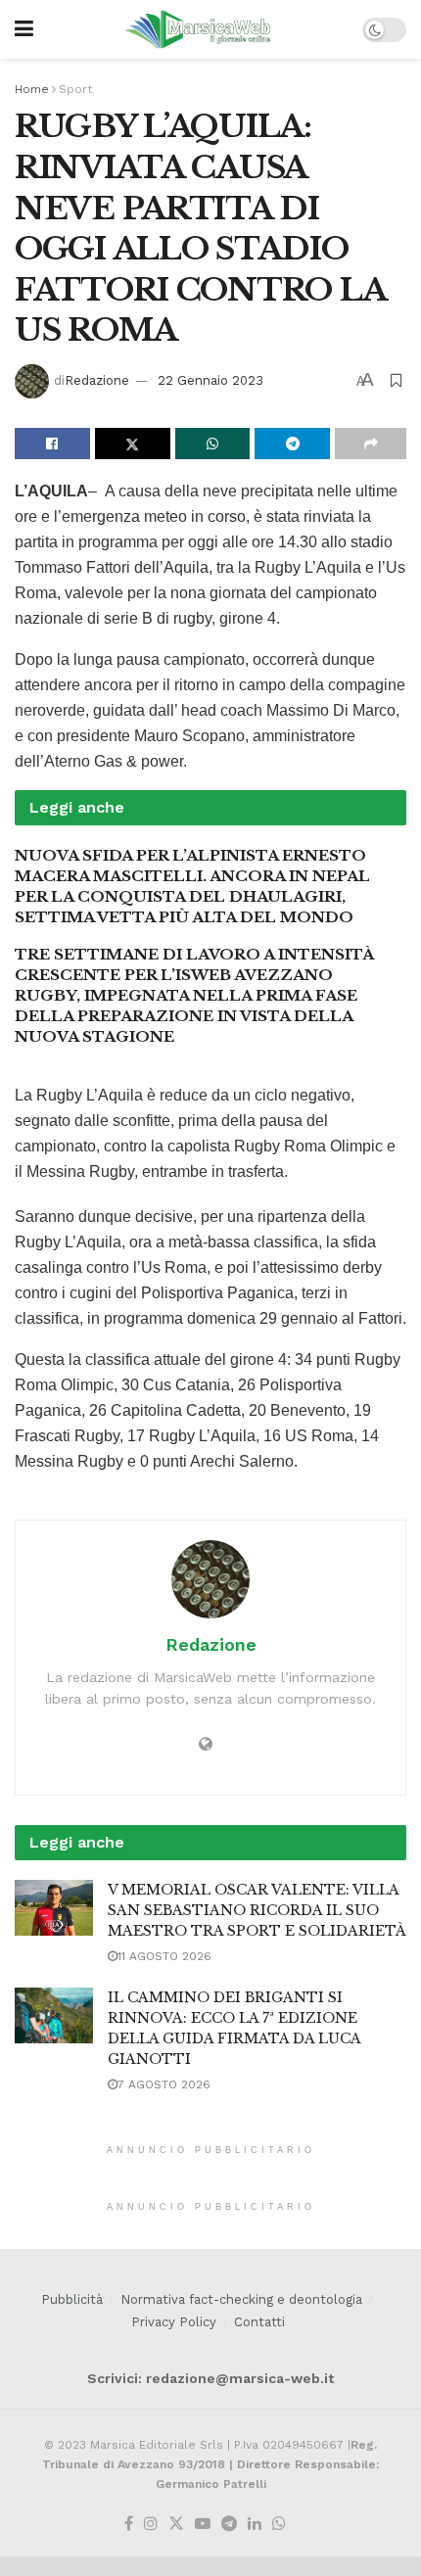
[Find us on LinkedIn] (255, 2525)
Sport (75, 89)
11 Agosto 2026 (164, 1956)
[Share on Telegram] (292, 444)
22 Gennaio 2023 (210, 380)
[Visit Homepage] (198, 29)
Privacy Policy (174, 2322)
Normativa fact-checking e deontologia (241, 2299)
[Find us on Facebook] (129, 2525)
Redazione (97, 380)
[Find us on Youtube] (203, 2525)
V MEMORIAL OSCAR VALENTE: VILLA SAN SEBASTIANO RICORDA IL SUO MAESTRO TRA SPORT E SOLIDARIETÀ (257, 1910)
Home (32, 89)
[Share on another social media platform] (371, 444)
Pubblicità (72, 2299)
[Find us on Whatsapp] (279, 2525)
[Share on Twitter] (133, 444)
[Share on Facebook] (52, 444)
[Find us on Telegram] (229, 2525)
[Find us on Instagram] (151, 2525)
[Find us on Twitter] (176, 2525)
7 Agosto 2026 (164, 2084)
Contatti (259, 2322)
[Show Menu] (24, 29)
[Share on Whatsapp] (213, 444)
